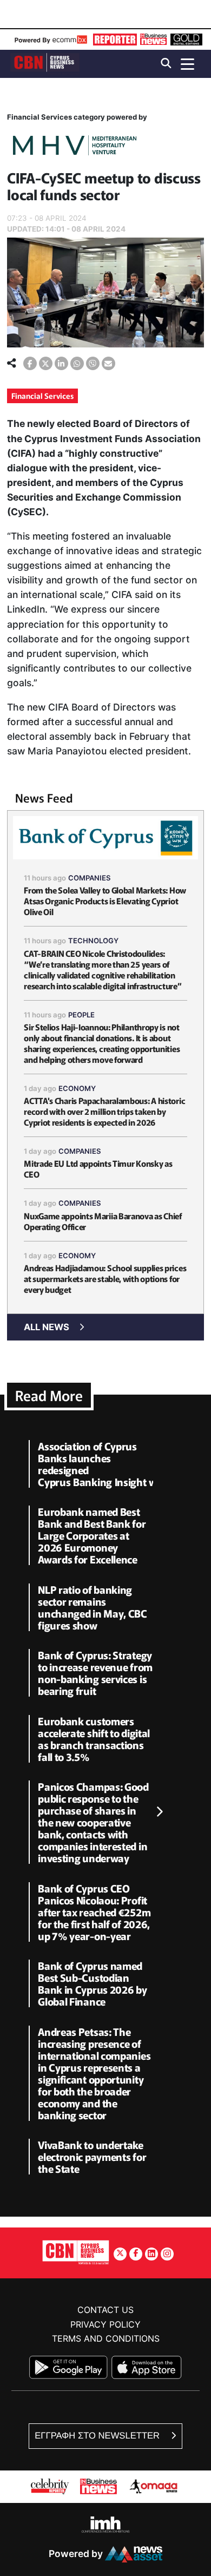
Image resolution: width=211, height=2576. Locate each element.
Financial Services (42, 396)
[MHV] (75, 147)
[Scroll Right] (159, 1812)
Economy (77, 1088)
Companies (90, 878)
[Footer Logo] (76, 2252)
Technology (93, 941)
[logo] (45, 63)
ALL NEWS (47, 1327)
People (81, 1015)
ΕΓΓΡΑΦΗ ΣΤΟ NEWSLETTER (98, 2436)
